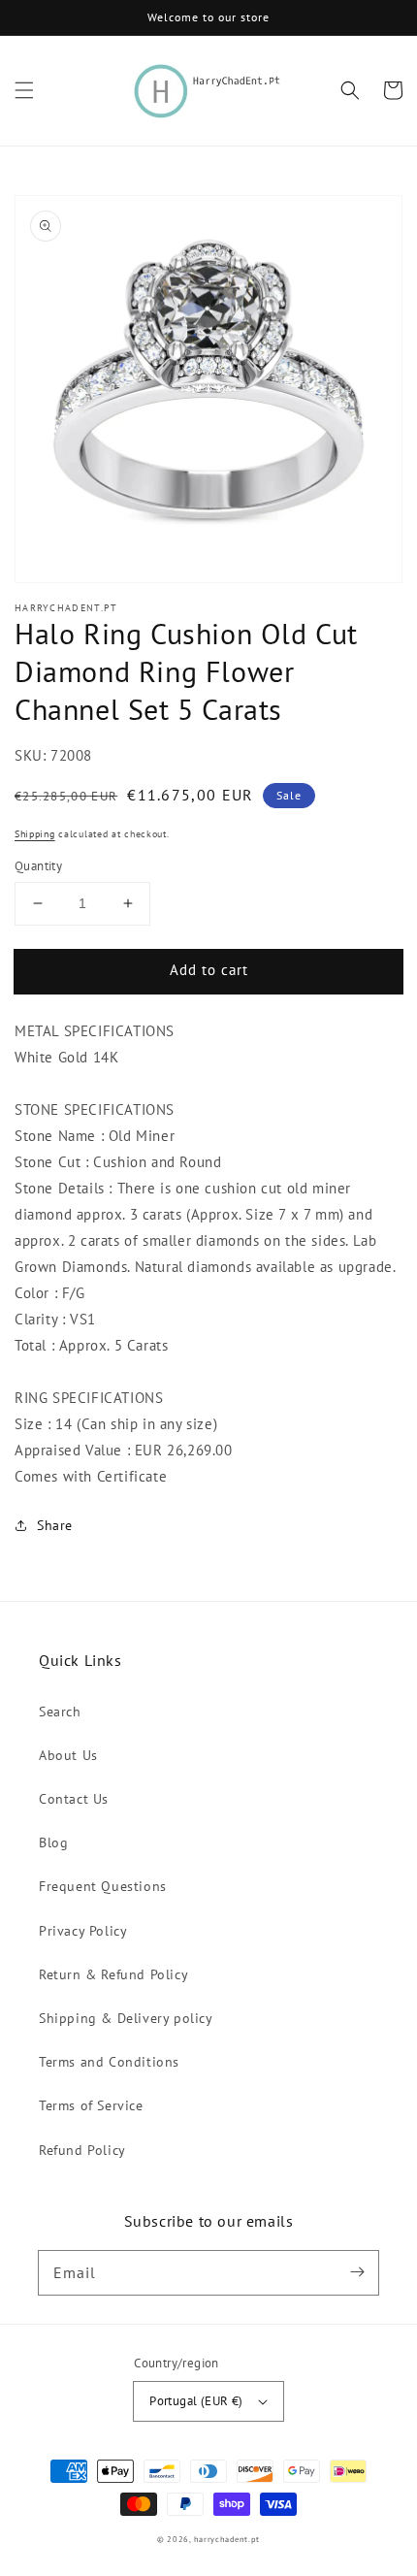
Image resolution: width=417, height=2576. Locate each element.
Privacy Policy (83, 1931)
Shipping (35, 834)
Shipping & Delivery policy (126, 2018)
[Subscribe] (357, 2272)
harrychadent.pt (227, 2539)
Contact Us (74, 1799)
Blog (53, 1842)
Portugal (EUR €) (196, 2401)
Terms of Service (91, 2105)
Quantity (38, 866)
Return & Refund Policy (113, 1974)
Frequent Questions (103, 1886)
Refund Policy (82, 2150)
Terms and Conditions (109, 2062)
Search (60, 1712)
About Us (68, 1755)
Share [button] (55, 1525)
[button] (24, 90)
